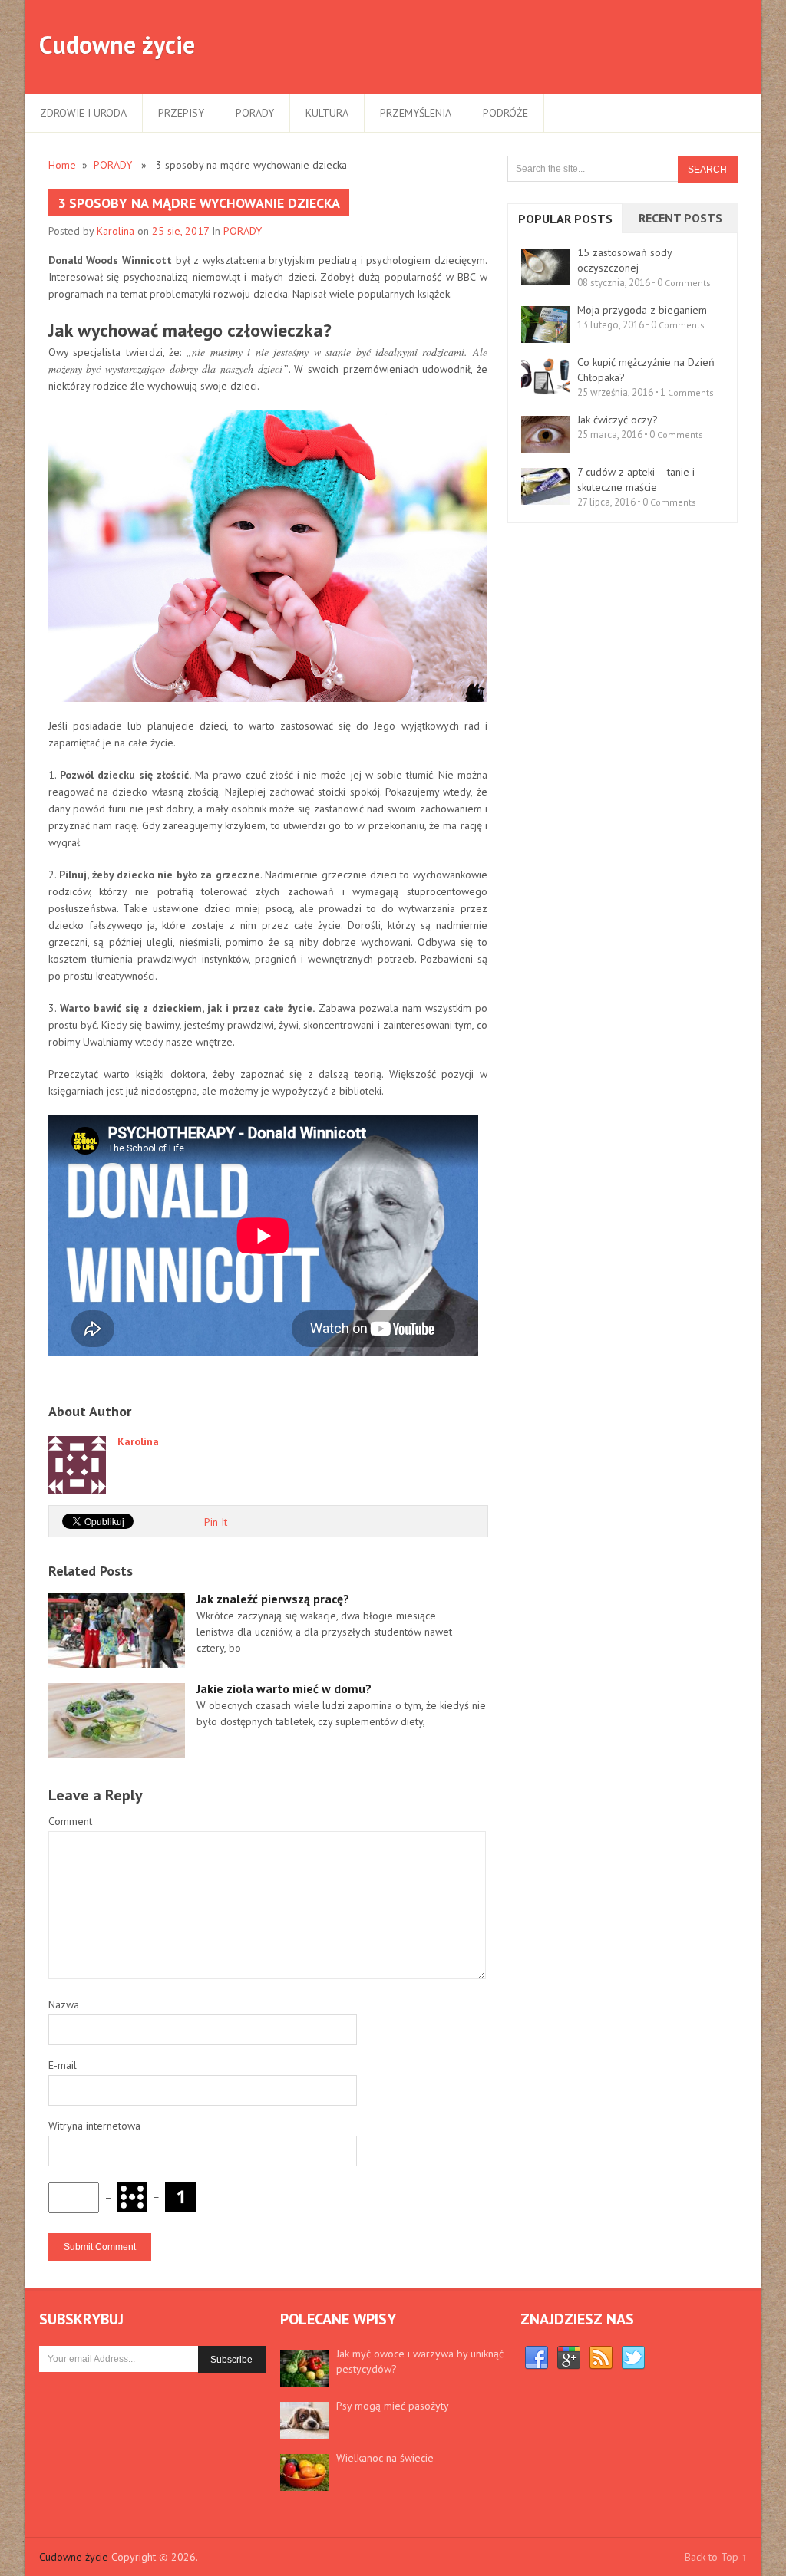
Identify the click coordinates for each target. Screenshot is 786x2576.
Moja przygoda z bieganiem (642, 310)
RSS (601, 2358)
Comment (70, 1821)
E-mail (63, 2065)
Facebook (537, 2358)
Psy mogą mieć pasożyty (393, 2406)
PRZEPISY (181, 113)
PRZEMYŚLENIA (416, 113)
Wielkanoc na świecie (385, 2458)
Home (62, 165)
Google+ (569, 2358)
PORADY (255, 113)
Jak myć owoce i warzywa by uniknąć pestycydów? (420, 2361)
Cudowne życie (117, 44)
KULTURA (327, 113)
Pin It (216, 1522)
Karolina (116, 231)
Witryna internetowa (94, 2126)
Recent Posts (680, 218)
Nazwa (64, 2004)
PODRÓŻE (505, 113)
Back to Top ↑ (716, 2557)
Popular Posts (565, 219)
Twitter (633, 2358)
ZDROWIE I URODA (83, 113)
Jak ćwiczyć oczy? (618, 420)
